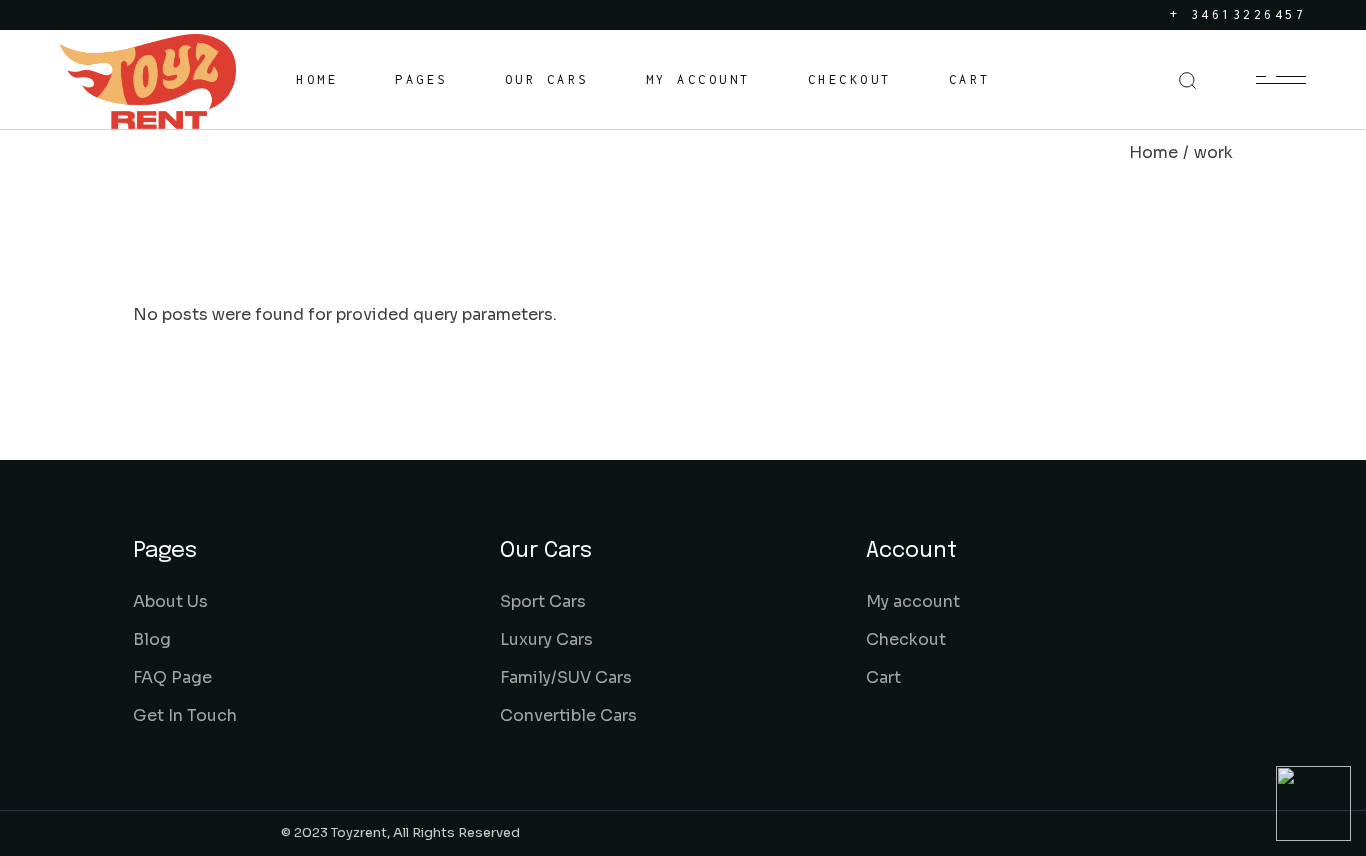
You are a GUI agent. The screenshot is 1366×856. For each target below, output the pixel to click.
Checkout (906, 639)
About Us (170, 601)
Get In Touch (185, 715)
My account (913, 601)
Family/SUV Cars (566, 677)
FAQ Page (172, 677)
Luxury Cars (546, 639)
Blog (152, 639)
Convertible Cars (568, 715)
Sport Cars (543, 601)
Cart (883, 677)
